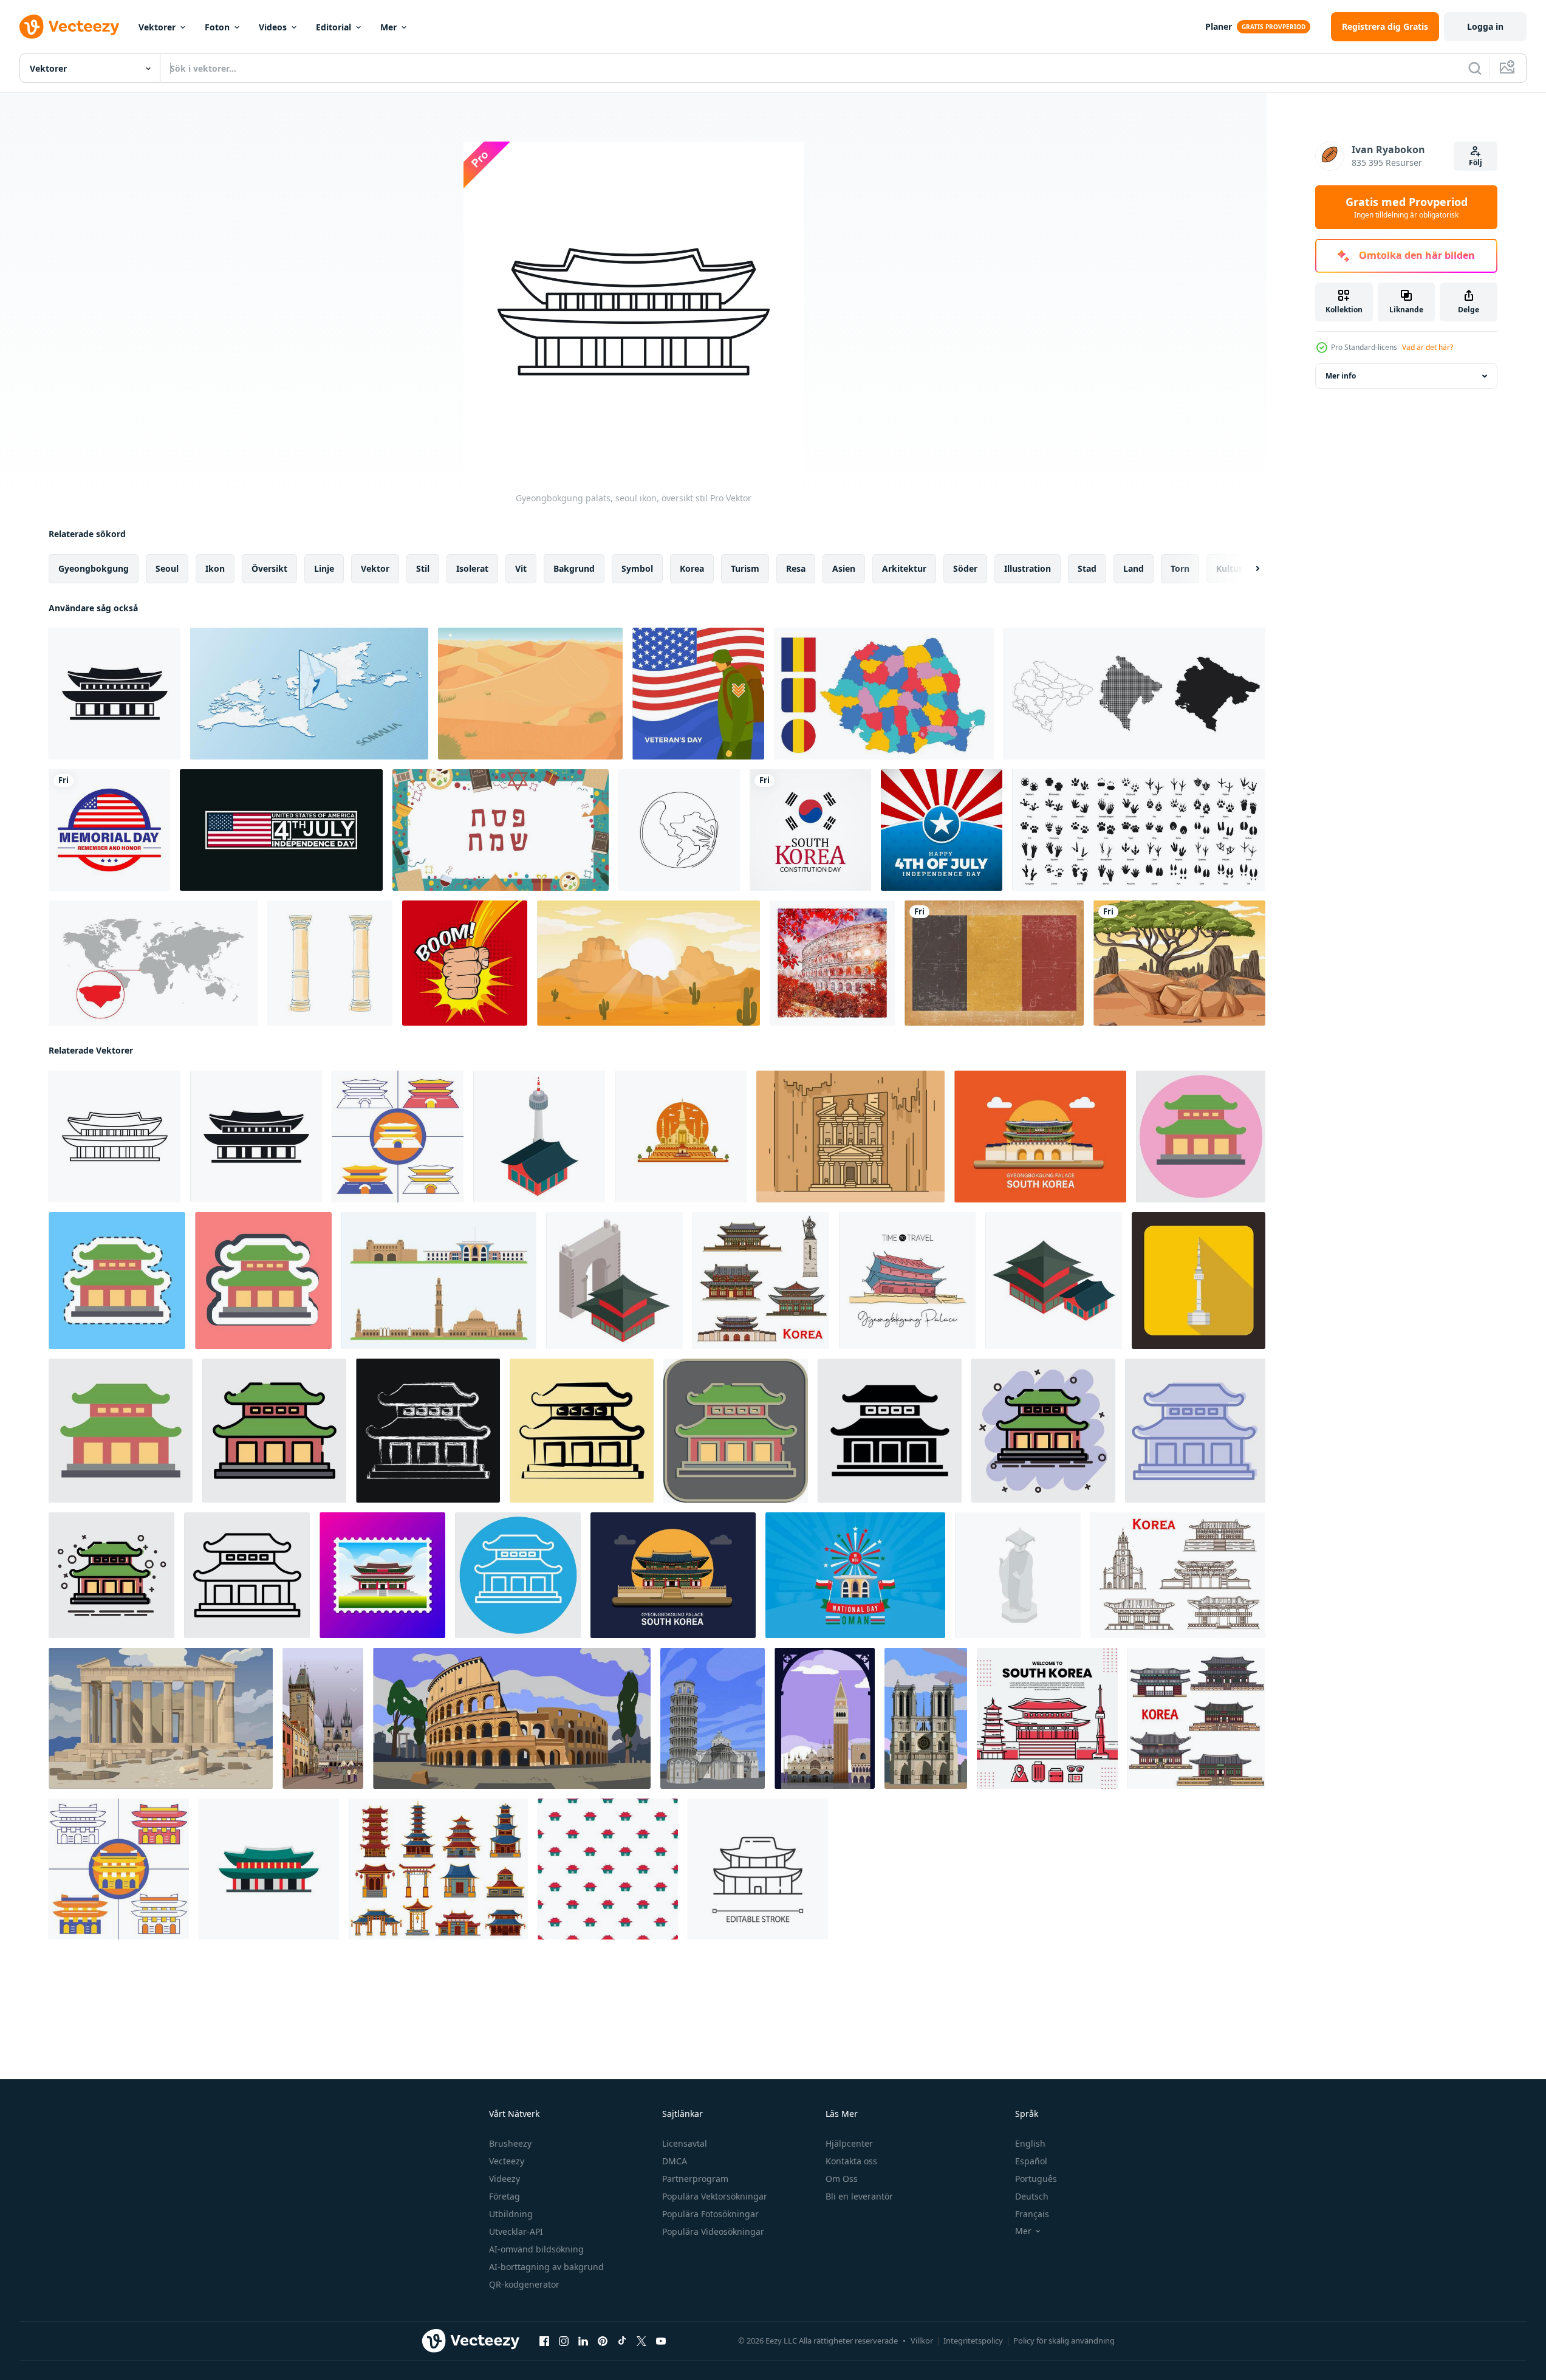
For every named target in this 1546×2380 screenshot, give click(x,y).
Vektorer (157, 27)
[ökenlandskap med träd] (1179, 963)
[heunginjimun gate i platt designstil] (398, 1137)
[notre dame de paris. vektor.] (926, 1718)
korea (692, 568)
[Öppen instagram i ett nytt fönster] (564, 2341)
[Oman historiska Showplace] (439, 1281)
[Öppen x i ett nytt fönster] (641, 2341)
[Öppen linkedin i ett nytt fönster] (583, 2341)
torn (1180, 568)
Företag (505, 2196)
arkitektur (904, 568)
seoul (167, 568)
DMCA (675, 2161)
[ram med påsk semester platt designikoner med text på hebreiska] (501, 830)
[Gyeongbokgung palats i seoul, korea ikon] (269, 1869)
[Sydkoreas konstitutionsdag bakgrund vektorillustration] (810, 830)
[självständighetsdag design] (942, 830)
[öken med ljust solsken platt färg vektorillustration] (530, 694)
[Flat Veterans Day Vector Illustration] (698, 694)
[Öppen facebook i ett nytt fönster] (544, 2341)
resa (796, 568)
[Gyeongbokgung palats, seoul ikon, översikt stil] (115, 1137)
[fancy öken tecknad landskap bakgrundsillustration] (648, 963)
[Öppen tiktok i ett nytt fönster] (622, 2341)
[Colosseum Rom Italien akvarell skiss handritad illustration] (832, 963)
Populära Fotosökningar (710, 2214)
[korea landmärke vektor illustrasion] (1047, 1718)
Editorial (333, 27)
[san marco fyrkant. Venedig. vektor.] (825, 1718)
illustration (1028, 568)
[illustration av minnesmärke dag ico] (109, 830)
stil (423, 568)
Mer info (1341, 376)
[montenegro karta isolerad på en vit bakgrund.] (1134, 694)
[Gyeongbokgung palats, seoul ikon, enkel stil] (115, 694)
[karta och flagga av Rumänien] (884, 694)
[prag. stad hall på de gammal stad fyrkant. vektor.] (323, 1718)
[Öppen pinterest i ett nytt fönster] (603, 2341)
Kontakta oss (851, 2161)
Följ (1476, 163)
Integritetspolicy (973, 2341)
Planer (1219, 26)
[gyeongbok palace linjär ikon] (758, 1869)
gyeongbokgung (94, 568)
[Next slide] (1247, 569)
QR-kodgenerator (524, 2284)
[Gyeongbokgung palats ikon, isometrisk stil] (1054, 1281)
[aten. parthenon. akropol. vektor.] (161, 1718)
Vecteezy (507, 2161)
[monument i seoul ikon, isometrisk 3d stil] (1018, 1575)
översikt (269, 568)
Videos (273, 27)
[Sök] (1475, 68)
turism (745, 568)
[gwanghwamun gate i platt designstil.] (119, 1869)
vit (521, 568)
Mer (388, 27)
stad (1087, 568)
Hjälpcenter (849, 2143)
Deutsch (1032, 2196)
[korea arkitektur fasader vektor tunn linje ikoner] (1178, 1575)
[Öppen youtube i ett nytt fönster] (661, 2341)
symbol (637, 568)
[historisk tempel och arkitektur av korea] (1196, 1718)
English (1030, 2143)
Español (1031, 2161)
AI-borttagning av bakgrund (546, 2267)
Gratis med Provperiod (1407, 207)
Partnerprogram (695, 2179)
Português (1036, 2179)
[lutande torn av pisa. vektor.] (713, 1718)
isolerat (472, 568)
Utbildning (511, 2214)
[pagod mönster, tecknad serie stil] (608, 1869)
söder (965, 568)
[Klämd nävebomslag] (465, 963)
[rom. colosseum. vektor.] (512, 1718)
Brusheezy (510, 2143)
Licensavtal (685, 2143)
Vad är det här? (1428, 347)
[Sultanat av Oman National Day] (855, 1575)
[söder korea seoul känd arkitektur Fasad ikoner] (761, 1281)
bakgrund (574, 568)
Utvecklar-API (516, 2231)
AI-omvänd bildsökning (536, 2249)
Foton (217, 27)
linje (324, 568)
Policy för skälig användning (1064, 2341)
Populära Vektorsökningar (715, 2196)
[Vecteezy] (69, 27)
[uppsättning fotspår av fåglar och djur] (1139, 830)
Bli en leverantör (859, 2196)
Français (1032, 2214)
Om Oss (842, 2179)
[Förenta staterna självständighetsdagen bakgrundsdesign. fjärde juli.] (281, 830)
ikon (215, 568)
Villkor (922, 2341)
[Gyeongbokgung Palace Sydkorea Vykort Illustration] (382, 1575)
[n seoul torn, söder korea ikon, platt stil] (1199, 1281)
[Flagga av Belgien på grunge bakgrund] (994, 963)
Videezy (505, 2179)
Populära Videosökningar (713, 2231)
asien (844, 568)
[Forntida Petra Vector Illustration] (850, 1137)
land (1134, 568)
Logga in (1485, 26)
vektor (375, 568)
